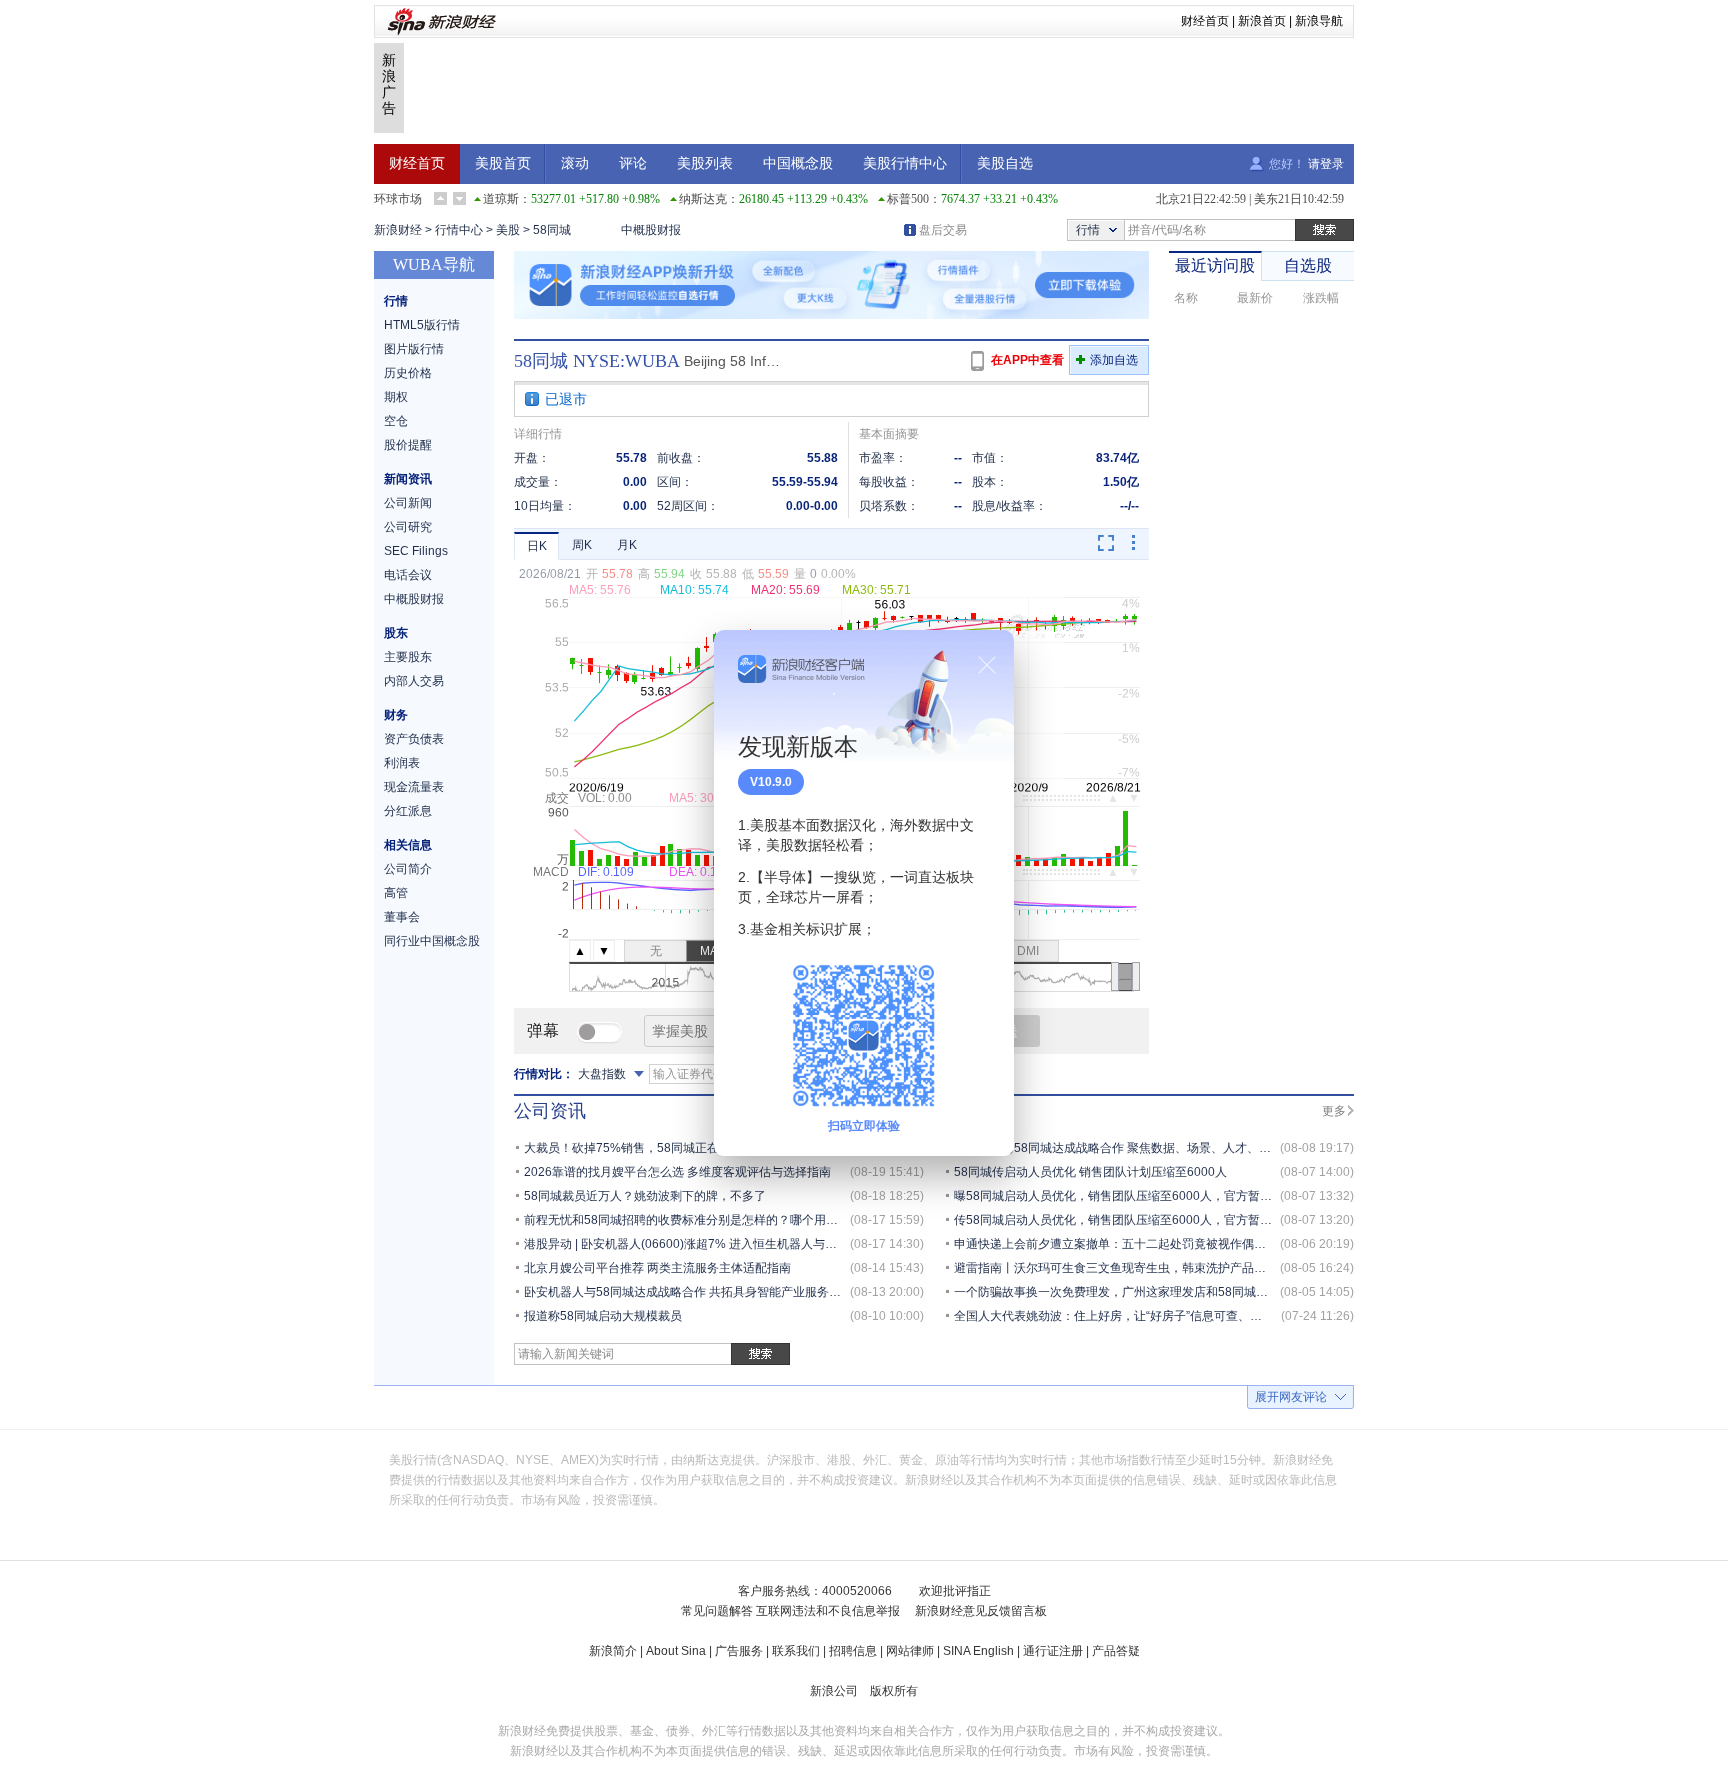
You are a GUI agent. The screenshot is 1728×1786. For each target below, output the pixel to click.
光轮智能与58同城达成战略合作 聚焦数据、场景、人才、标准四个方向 (1142, 1148)
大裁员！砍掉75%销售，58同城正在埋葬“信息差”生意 (667, 1148)
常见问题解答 (717, 1611)
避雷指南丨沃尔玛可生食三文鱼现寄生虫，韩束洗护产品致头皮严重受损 (1146, 1268)
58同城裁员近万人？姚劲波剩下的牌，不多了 (645, 1196)
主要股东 (408, 657)
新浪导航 (1319, 21)
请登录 (1326, 164)
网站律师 (910, 1651)
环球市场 (398, 199)
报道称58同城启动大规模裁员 (603, 1316)
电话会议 (408, 575)
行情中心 (459, 230)
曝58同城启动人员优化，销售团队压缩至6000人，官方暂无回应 (1125, 1196)
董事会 (402, 917)
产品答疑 (1116, 1651)
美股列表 (705, 163)
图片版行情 (414, 349)
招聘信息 (853, 1651)
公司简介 (408, 869)
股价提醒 (408, 445)
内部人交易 (414, 681)
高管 (396, 893)
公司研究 (408, 527)
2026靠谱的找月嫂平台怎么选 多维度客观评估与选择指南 (677, 1172)
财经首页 (1205, 21)
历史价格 (408, 373)
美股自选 (1005, 163)
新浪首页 (1262, 21)
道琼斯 (501, 199)
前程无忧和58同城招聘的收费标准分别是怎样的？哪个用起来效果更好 (711, 1220)
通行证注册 (1053, 1651)
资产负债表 (414, 739)
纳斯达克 (703, 199)
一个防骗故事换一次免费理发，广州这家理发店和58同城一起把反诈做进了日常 (1165, 1292)
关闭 (987, 665)
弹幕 (543, 1030)
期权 (396, 397)
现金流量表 (414, 787)
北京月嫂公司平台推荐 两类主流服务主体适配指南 (657, 1268)
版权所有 (894, 1691)
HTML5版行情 (422, 325)
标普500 (908, 199)
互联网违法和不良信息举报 (828, 1611)
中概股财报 (651, 230)
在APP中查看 (1027, 360)
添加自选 (1114, 360)
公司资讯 (550, 1111)
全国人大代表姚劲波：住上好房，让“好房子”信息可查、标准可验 (1126, 1316)
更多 (1334, 1111)
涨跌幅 (1321, 298)
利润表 (402, 763)
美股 (508, 230)
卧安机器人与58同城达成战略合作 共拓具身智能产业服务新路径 (694, 1292)
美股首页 (503, 163)
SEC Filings (416, 551)
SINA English (978, 1651)
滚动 (575, 163)
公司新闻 (408, 503)
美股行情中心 (905, 163)
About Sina (676, 1651)
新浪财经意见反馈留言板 (981, 1611)
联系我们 (796, 1651)
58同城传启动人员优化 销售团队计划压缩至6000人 (1090, 1172)
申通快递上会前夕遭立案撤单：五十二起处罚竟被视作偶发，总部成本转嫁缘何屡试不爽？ (1194, 1244)
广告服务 (739, 1651)
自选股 (1308, 265)
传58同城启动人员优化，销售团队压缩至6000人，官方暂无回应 (1125, 1220)
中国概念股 (798, 163)
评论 (633, 163)
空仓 (396, 421)
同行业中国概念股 (432, 941)
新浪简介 (613, 1651)
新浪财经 (398, 230)
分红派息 (408, 811)
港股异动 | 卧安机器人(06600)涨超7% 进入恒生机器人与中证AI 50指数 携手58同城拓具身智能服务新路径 (805, 1244)
